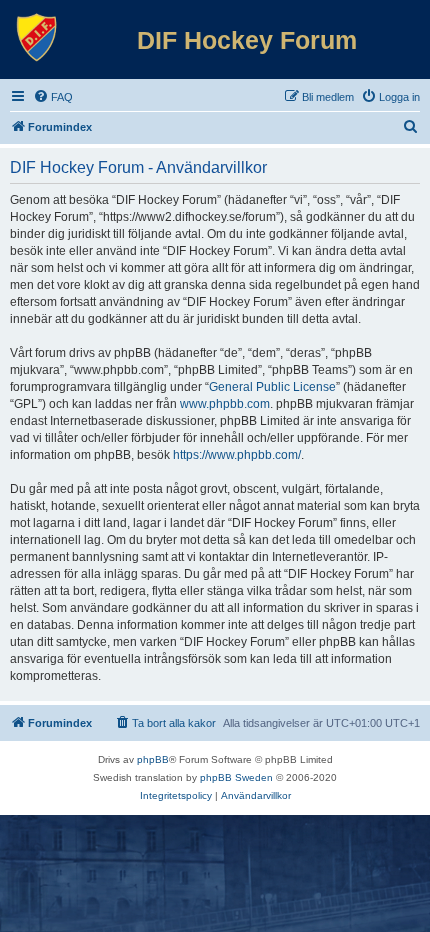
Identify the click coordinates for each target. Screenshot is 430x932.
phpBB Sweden (236, 777)
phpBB (153, 759)
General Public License (272, 387)
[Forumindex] (37, 38)
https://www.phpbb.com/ (237, 455)
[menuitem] (53, 97)
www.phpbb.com (225, 404)
